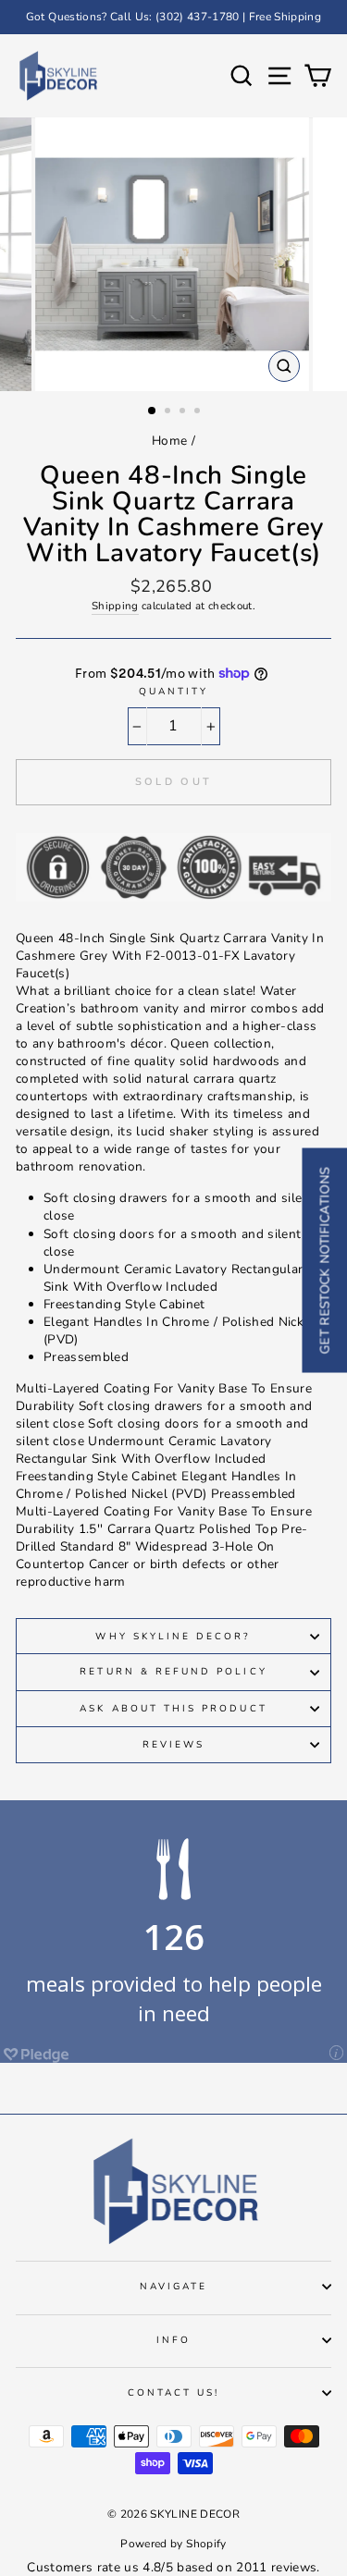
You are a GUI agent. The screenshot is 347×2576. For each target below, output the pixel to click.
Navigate (173, 2287)
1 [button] (153, 411)
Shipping (115, 606)
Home (169, 441)
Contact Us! (174, 2393)
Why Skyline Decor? (173, 1637)
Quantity (173, 692)
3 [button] (184, 412)
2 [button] (169, 412)
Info (173, 2340)
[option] (173, 17)
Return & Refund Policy (173, 1672)
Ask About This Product (173, 1709)
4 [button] (199, 412)
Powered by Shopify (173, 2544)
